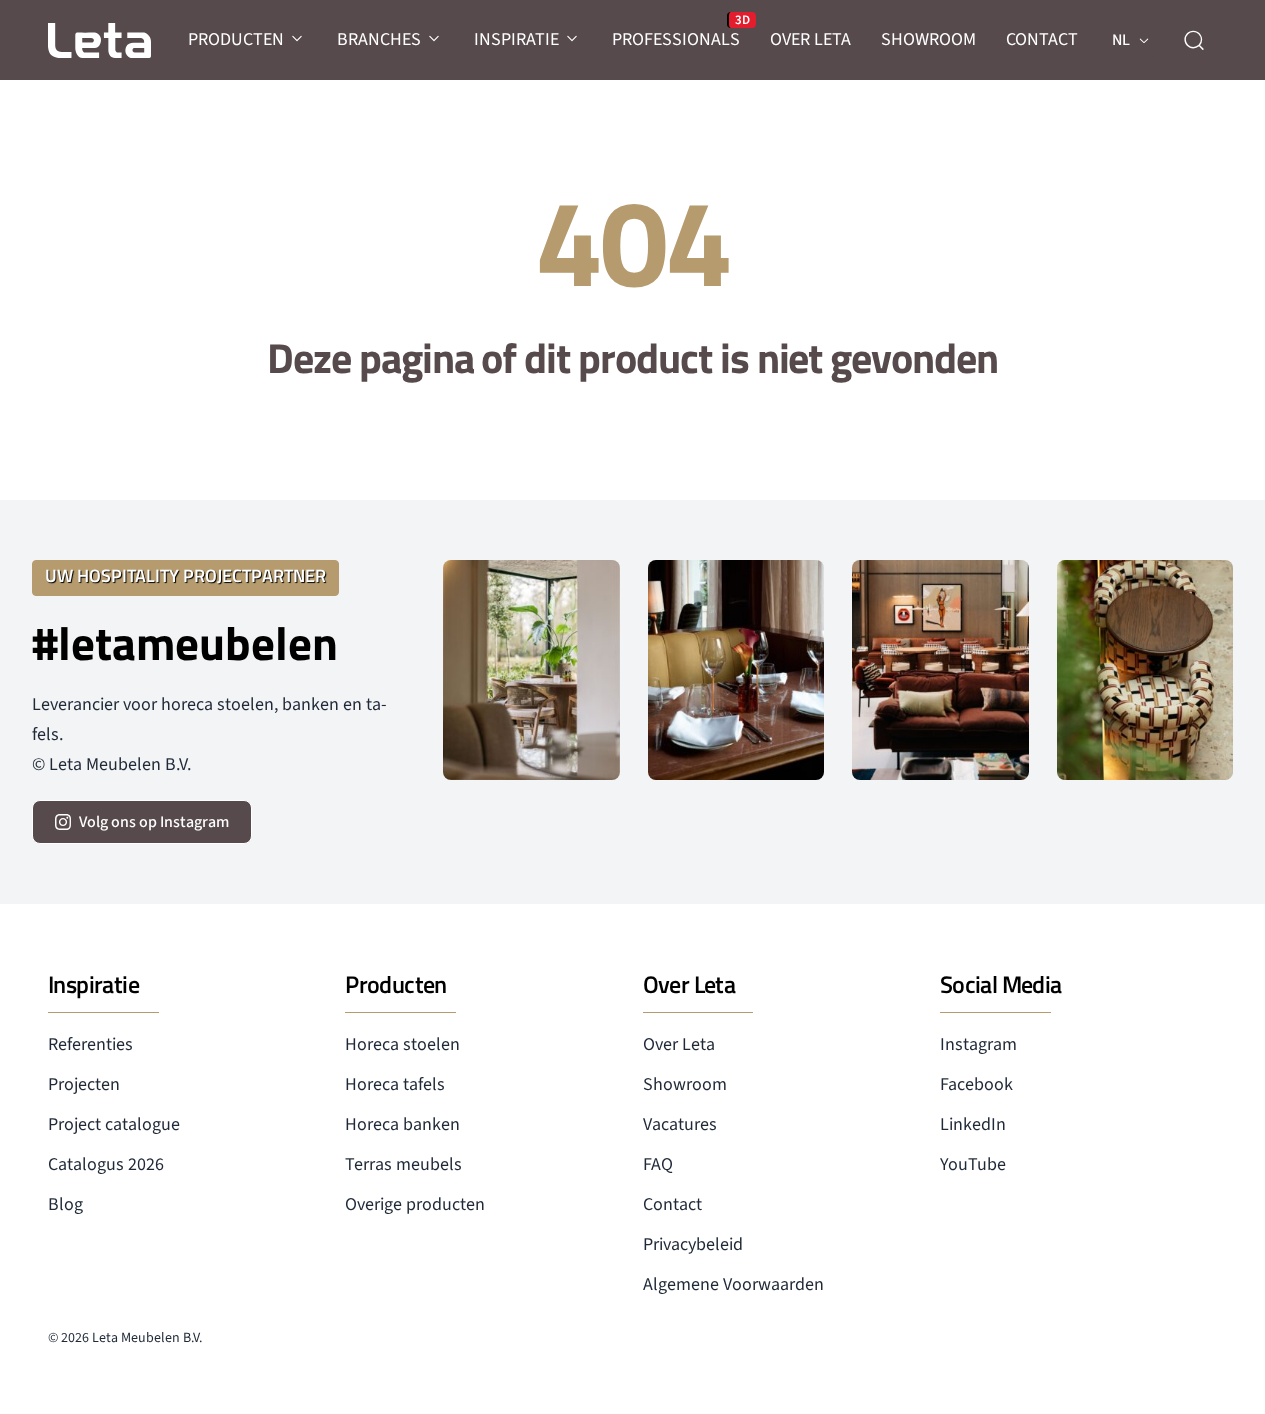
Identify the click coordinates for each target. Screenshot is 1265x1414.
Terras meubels (403, 1164)
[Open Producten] (298, 39)
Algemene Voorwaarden (733, 1284)
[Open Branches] (435, 39)
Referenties (90, 1044)
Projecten (84, 1084)
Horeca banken (402, 1124)
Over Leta (679, 1044)
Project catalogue (114, 1124)
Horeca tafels (395, 1084)
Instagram (978, 1044)
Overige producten (415, 1204)
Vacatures (680, 1124)
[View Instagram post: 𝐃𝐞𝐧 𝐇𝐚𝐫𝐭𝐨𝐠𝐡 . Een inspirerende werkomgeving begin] (940, 670)
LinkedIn (973, 1124)
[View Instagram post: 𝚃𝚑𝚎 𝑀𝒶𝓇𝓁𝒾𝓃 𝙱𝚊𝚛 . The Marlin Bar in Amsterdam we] (736, 670)
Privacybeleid (693, 1244)
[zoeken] (1194, 40)
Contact (672, 1204)
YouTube (973, 1164)
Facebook (976, 1084)
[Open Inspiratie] (573, 39)
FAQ (658, 1164)
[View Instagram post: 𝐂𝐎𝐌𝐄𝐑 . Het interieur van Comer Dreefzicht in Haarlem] (531, 670)
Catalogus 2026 (106, 1164)
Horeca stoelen (402, 1044)
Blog (65, 1204)
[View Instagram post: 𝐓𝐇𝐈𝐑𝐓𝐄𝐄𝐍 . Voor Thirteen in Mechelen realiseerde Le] (1145, 670)
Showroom (685, 1084)
